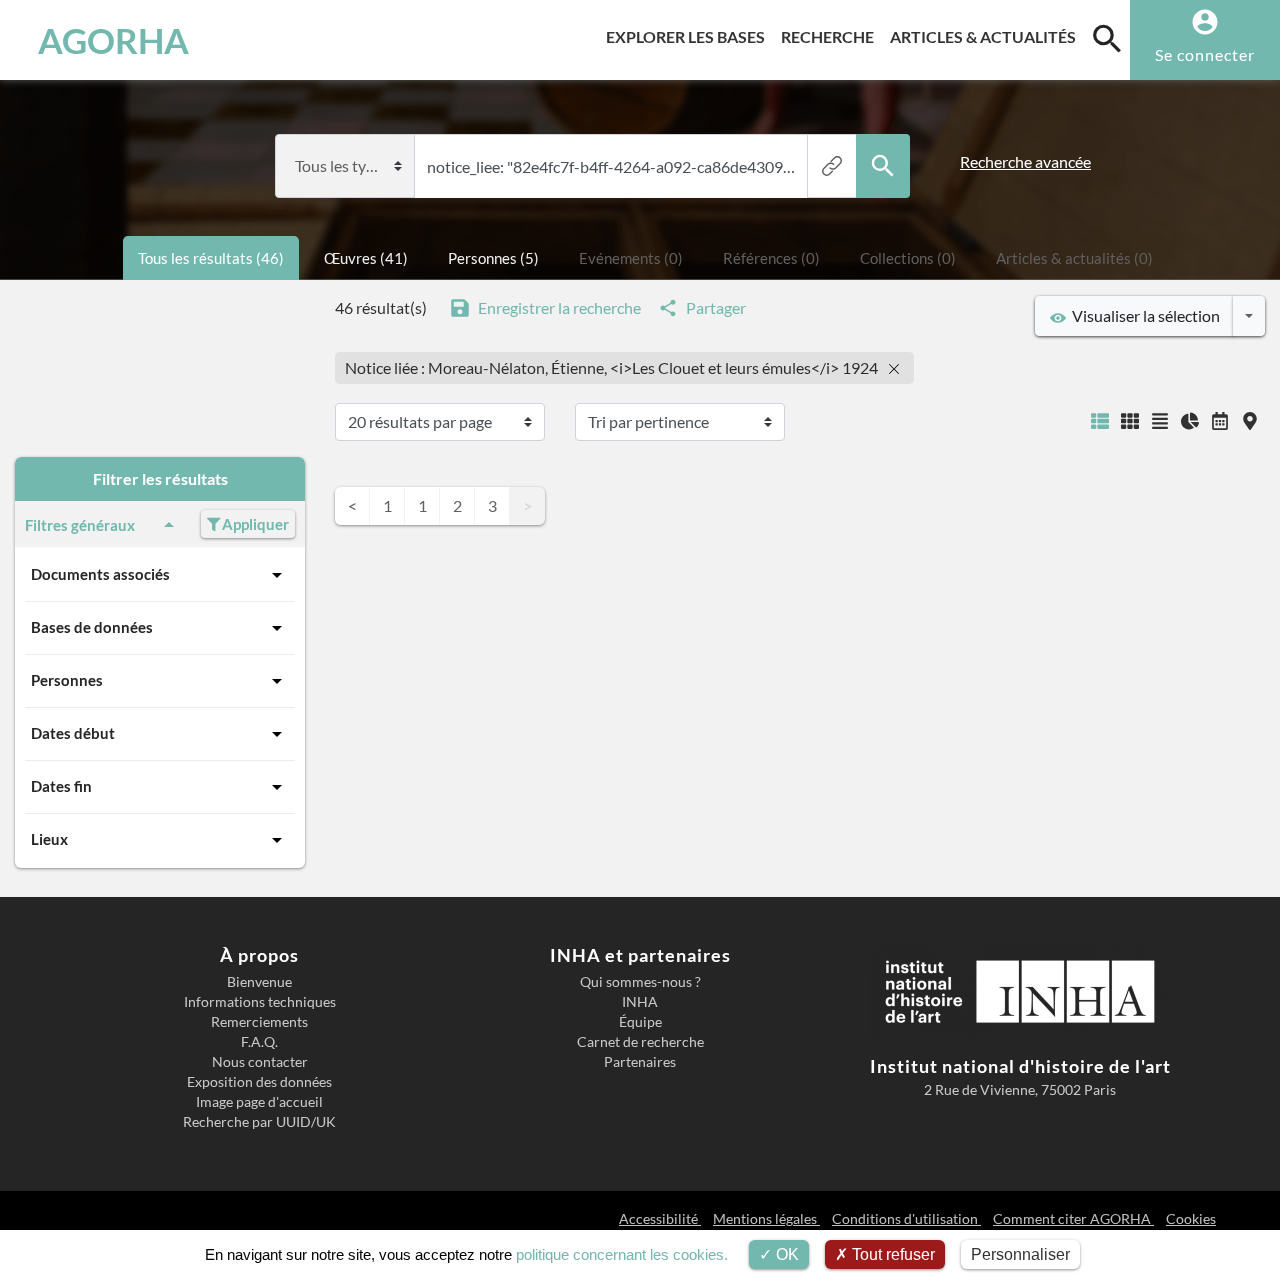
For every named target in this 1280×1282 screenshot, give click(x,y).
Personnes (67, 680)
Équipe (640, 1022)
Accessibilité (660, 1218)
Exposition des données (259, 1082)
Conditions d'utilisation (906, 1218)
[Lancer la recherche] (883, 166)
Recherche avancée (1025, 161)
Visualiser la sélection (1143, 315)
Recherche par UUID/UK (259, 1122)
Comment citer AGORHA (1073, 1218)
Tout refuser (891, 1254)
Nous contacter (260, 1062)
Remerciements (259, 1022)
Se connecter (1205, 54)
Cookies (1191, 1218)
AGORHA (113, 40)
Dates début (73, 733)
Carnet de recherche (640, 1042)
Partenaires (640, 1062)
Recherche (831, 36)
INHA (640, 1002)
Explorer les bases (689, 36)
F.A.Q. (259, 1042)
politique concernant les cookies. (622, 1254)
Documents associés (100, 574)
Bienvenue (259, 982)
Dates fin (61, 786)
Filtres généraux (80, 525)
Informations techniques (260, 1002)
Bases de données (92, 627)
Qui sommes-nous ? (640, 982)
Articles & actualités (987, 36)
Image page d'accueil (259, 1102)
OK (785, 1254)
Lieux (49, 839)
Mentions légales (766, 1218)
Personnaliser (1020, 1254)
